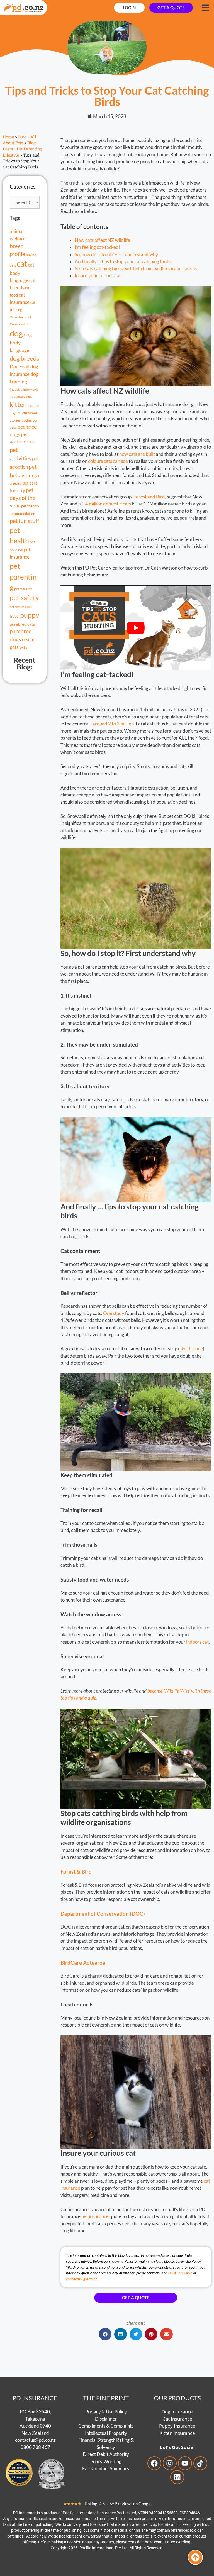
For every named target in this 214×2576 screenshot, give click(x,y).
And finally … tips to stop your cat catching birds (123, 261)
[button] (105, 2334)
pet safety (24, 597)
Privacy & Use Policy (106, 2412)
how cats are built (138, 454)
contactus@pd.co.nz (82, 2279)
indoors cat (197, 1642)
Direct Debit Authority (106, 2454)
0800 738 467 (180, 2273)
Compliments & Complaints (106, 2426)
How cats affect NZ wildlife (102, 240)
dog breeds (25, 358)
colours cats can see (108, 461)
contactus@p (28, 2440)
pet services (18, 607)
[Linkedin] (177, 2477)
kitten (18, 404)
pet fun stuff (25, 521)
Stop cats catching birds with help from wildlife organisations (136, 269)
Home (8, 137)
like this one (191, 1349)
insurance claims (21, 396)
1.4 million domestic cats (106, 504)
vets (23, 647)
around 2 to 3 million (113, 724)
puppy (30, 615)
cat (22, 264)
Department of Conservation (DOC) (103, 1914)
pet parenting (23, 577)
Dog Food (20, 367)
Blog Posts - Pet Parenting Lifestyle (22, 149)
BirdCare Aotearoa (83, 1963)
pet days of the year (23, 498)
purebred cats (22, 624)
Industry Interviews (24, 389)
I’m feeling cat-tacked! (98, 247)
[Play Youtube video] (136, 628)
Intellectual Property (106, 2433)
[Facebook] (154, 2463)
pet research (23, 589)
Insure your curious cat (98, 276)
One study (114, 1313)
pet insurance (95, 2216)
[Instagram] (170, 2463)
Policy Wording (106, 2461)
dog (16, 333)
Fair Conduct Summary (106, 2468)
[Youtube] (185, 2463)
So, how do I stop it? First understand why (116, 254)
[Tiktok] (200, 2463)
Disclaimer (106, 2419)
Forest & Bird (76, 1872)
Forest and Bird (149, 497)
